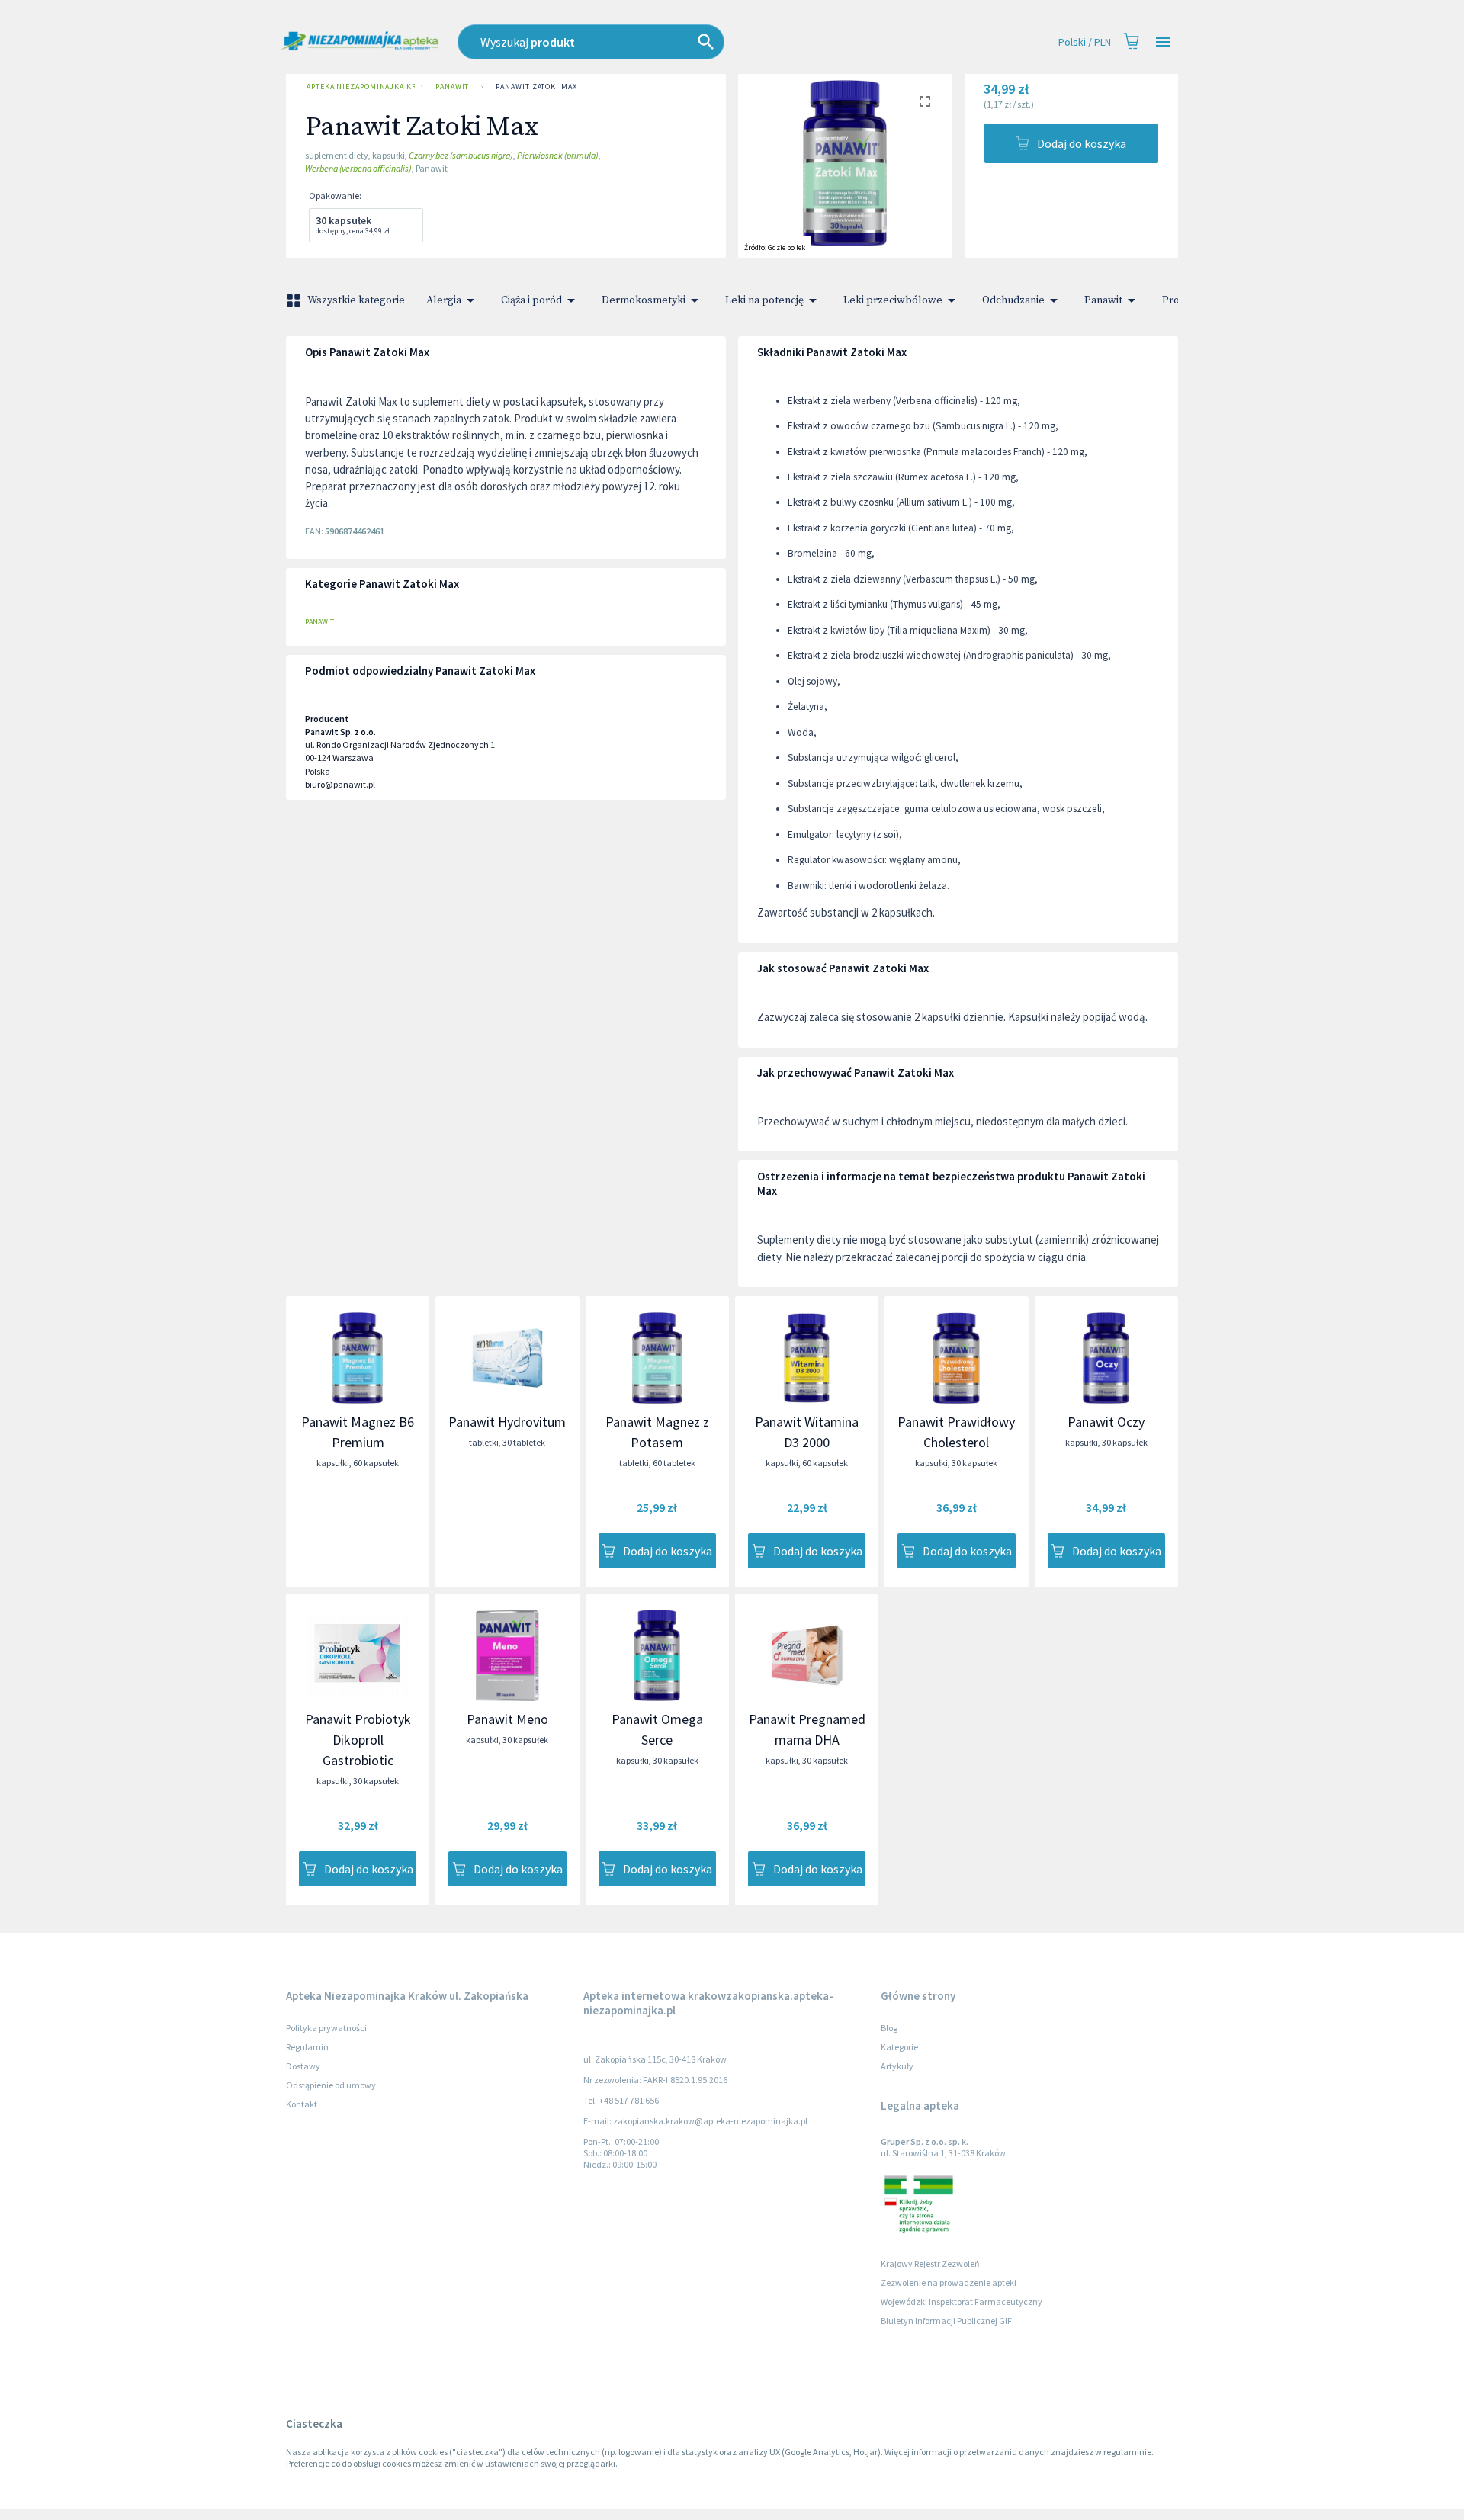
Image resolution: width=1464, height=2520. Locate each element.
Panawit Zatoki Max (536, 87)
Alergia (444, 300)
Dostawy (303, 2066)
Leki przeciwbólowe (893, 300)
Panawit (452, 87)
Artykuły (897, 2066)
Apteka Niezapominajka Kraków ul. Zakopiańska (361, 87)
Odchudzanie (1013, 300)
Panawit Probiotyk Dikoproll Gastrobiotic (358, 1740)
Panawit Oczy (1106, 1422)
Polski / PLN (1085, 42)
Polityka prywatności (326, 2028)
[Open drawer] (1163, 42)
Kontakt (302, 2104)
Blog (889, 2028)
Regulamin (307, 2047)
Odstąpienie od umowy (331, 2085)
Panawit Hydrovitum (507, 1422)
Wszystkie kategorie (356, 300)
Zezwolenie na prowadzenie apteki (949, 2282)
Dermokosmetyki (644, 300)
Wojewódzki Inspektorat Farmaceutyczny (962, 2302)
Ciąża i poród (531, 300)
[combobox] (660, 42)
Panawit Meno (507, 1719)
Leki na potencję (764, 300)
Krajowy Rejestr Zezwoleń (930, 2263)
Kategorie (899, 2047)
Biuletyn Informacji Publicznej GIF (946, 2321)
